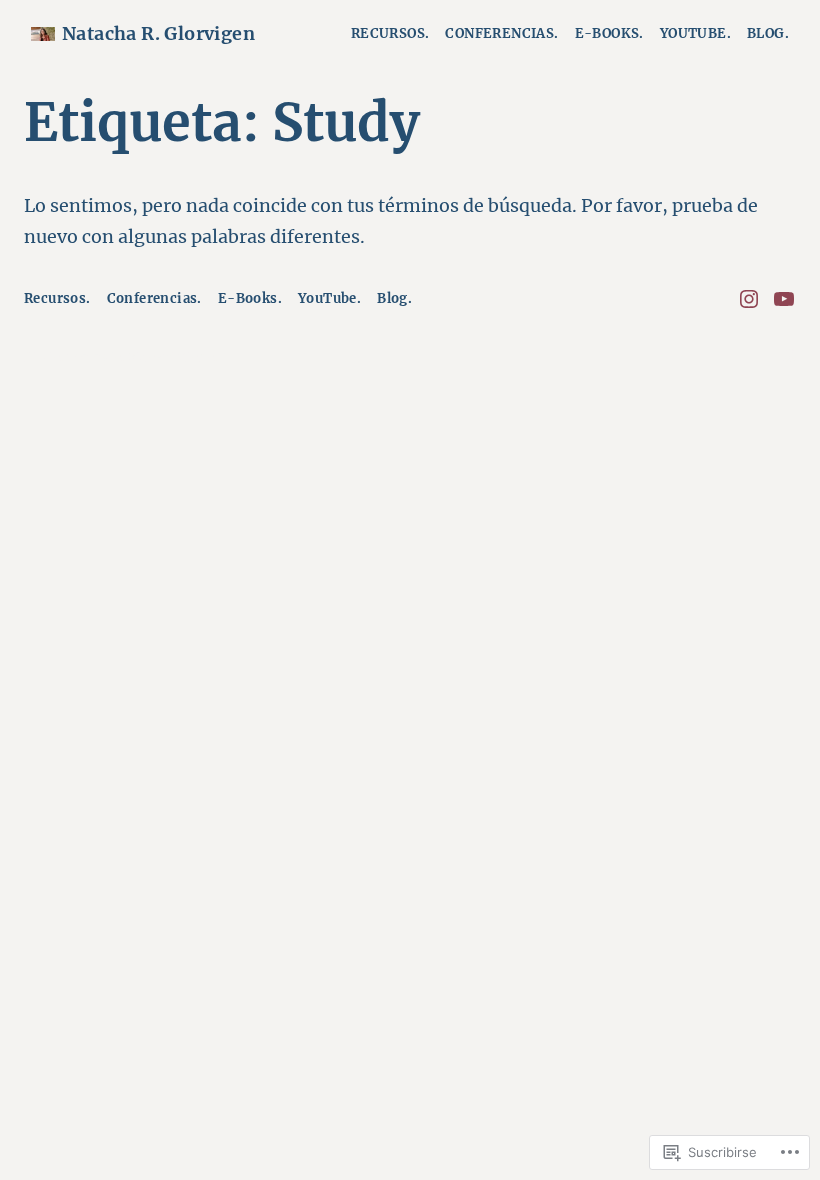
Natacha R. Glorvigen (158, 33)
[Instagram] (749, 299)
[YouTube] (784, 299)
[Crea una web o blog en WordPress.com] (789, 357)
